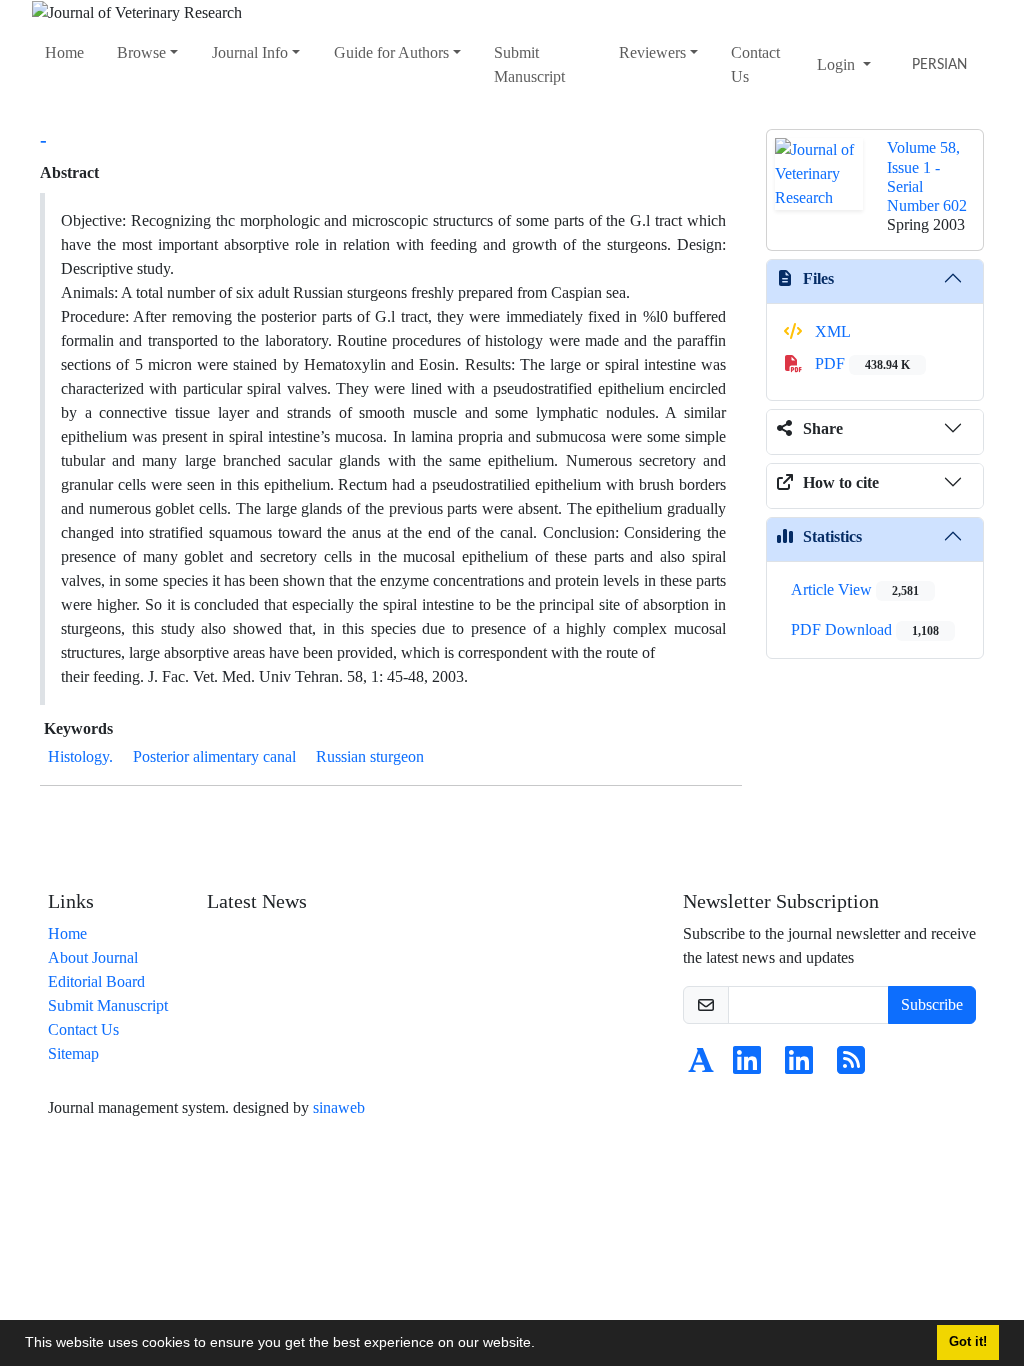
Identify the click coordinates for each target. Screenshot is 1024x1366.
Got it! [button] (968, 1342)
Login (838, 64)
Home (64, 52)
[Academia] (701, 1066)
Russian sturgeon (370, 756)
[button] (542, 1345)
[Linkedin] (747, 1066)
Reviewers (652, 52)
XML (831, 331)
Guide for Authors (391, 52)
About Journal (93, 957)
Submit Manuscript (529, 64)
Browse (141, 52)
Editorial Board (96, 981)
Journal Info (250, 52)
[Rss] (851, 1066)
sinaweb (339, 1107)
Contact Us (755, 64)
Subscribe (932, 1004)
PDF (860, 363)
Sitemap (73, 1053)
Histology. (80, 756)
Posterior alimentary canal (214, 756)
